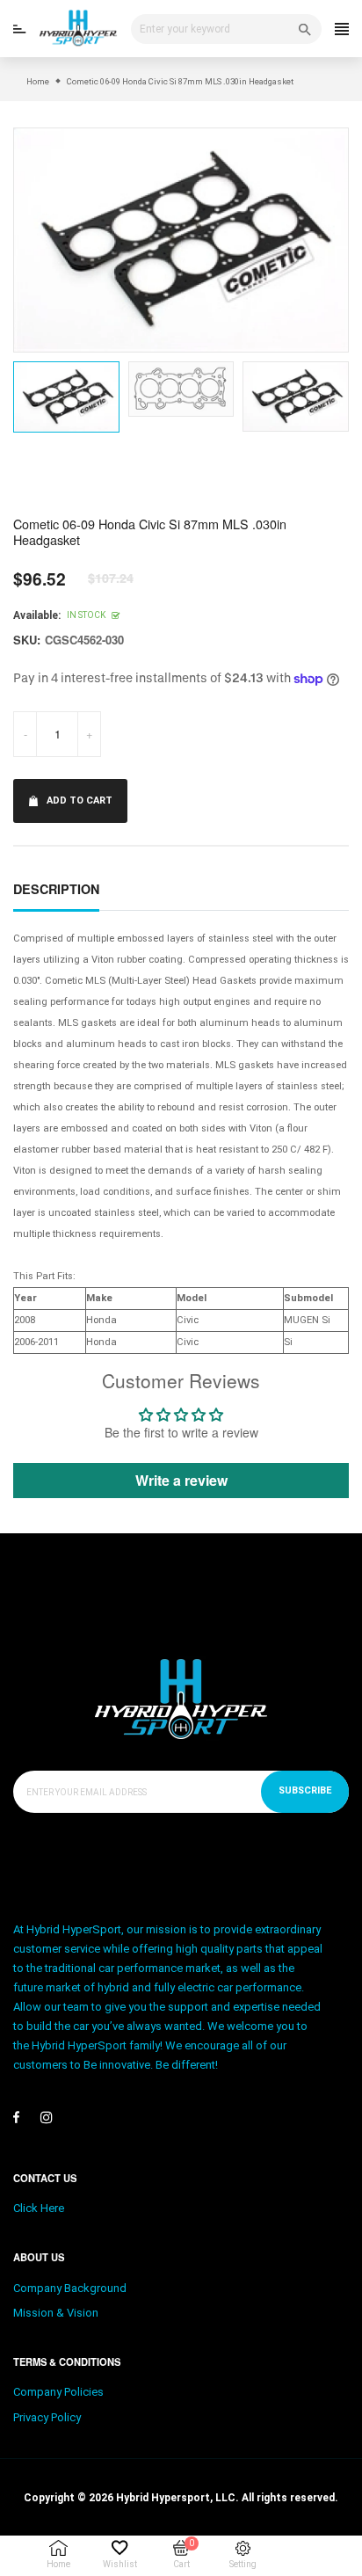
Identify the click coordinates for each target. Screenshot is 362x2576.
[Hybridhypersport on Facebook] (16, 2117)
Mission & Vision (56, 2313)
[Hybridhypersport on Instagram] (47, 2117)
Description (56, 889)
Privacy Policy (47, 2417)
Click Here (39, 2208)
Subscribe (305, 1790)
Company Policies (58, 2392)
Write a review (181, 1480)
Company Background (70, 2288)
